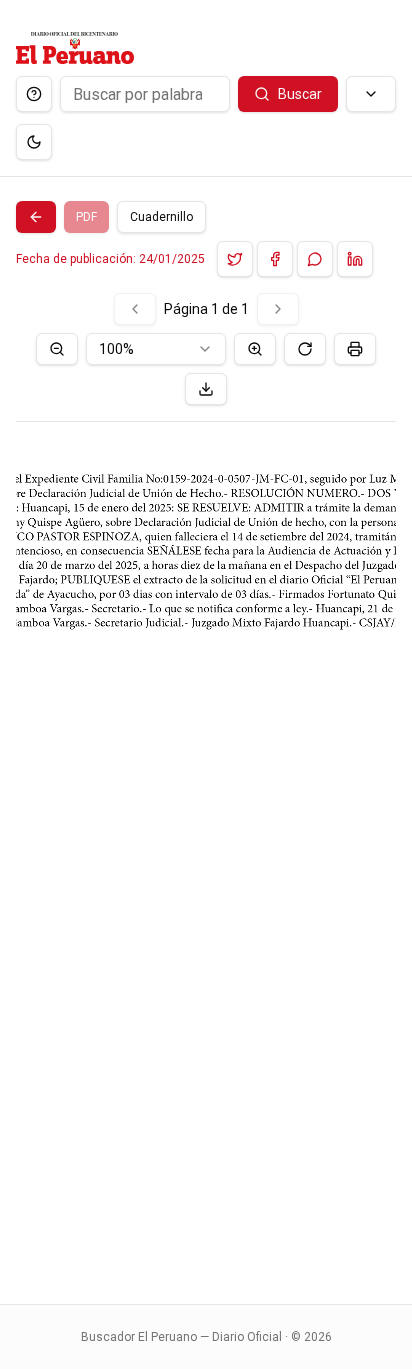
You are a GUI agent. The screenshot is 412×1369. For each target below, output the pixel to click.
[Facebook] (275, 259)
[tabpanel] (206, 786)
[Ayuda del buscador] (34, 94)
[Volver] (36, 217)
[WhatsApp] (315, 259)
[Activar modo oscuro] (34, 142)
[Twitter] (235, 259)
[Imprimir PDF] (355, 349)
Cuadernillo (161, 217)
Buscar (300, 94)
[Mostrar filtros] (371, 94)
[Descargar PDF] (206, 389)
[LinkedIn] (355, 259)
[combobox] (156, 349)
